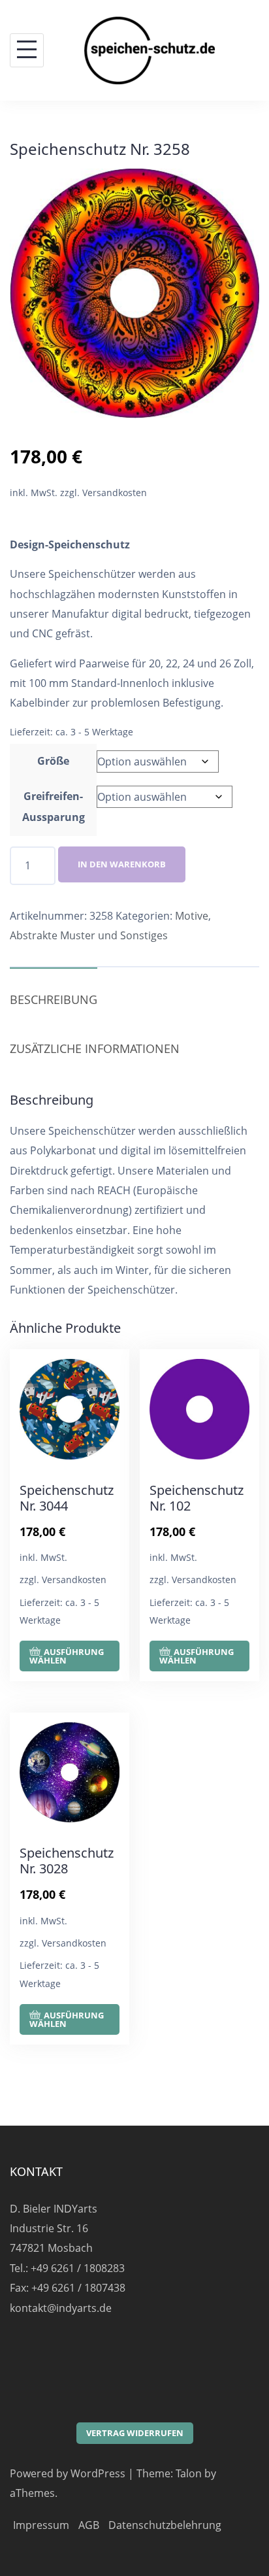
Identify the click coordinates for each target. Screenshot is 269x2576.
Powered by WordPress (68, 2473)
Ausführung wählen (67, 1656)
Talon (189, 2473)
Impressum (41, 2525)
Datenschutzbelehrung (165, 2525)
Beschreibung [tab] (54, 999)
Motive (192, 916)
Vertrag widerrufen (135, 2433)
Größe (53, 761)
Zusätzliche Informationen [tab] (95, 1048)
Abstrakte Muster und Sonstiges (89, 935)
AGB (89, 2525)
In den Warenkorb (122, 864)
